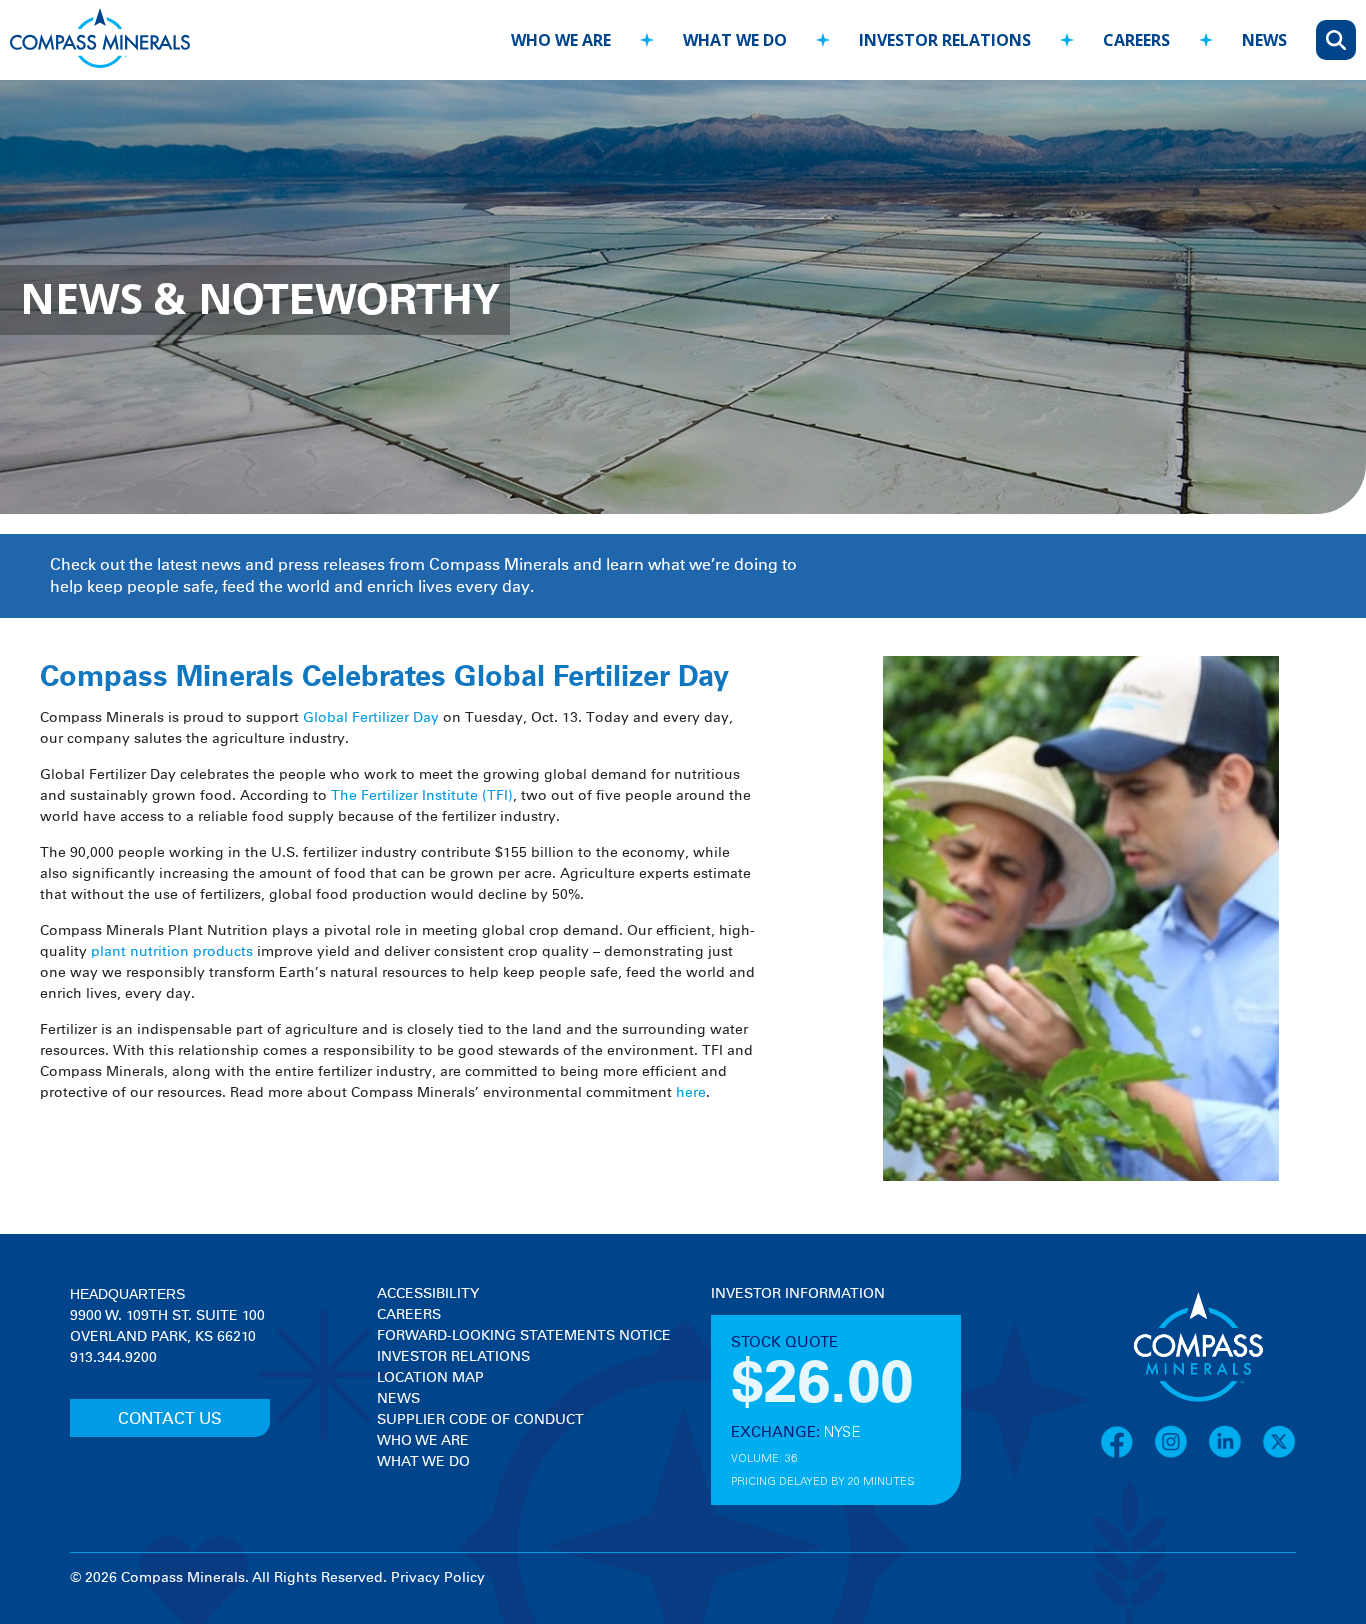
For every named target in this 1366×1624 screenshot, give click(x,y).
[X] (1279, 1455)
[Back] (477, 30)
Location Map (430, 1378)
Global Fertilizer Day (371, 718)
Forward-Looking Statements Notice (524, 1336)
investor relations (945, 40)
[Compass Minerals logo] (100, 40)
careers (1136, 40)
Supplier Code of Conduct (480, 1420)
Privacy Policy (438, 1578)
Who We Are (423, 1441)
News (398, 1399)
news (1264, 40)
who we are (561, 40)
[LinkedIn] (1235, 1455)
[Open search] (1336, 40)
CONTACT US (170, 1419)
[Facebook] (1127, 1455)
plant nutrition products (172, 952)
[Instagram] (1181, 1455)
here (691, 1093)
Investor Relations (453, 1357)
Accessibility (428, 1294)
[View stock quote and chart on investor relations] (803, 1379)
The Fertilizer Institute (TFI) (422, 796)
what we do (735, 40)
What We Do (423, 1462)
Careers (409, 1315)
